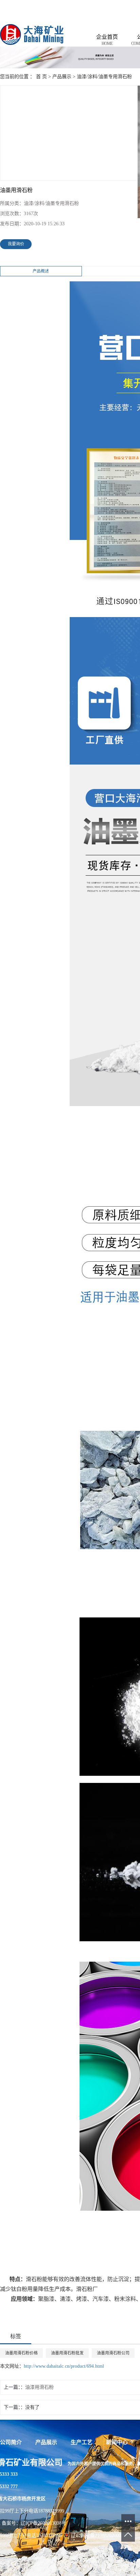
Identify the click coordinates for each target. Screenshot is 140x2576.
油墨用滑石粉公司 (113, 2353)
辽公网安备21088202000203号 (101, 2535)
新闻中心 (117, 2442)
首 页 (41, 77)
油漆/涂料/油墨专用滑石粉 (104, 77)
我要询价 (16, 244)
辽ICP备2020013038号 (43, 2523)
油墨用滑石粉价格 (21, 2353)
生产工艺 (82, 2442)
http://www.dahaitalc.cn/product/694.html (64, 2366)
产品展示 (62, 77)
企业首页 (107, 40)
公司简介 (11, 2442)
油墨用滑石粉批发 (67, 2353)
